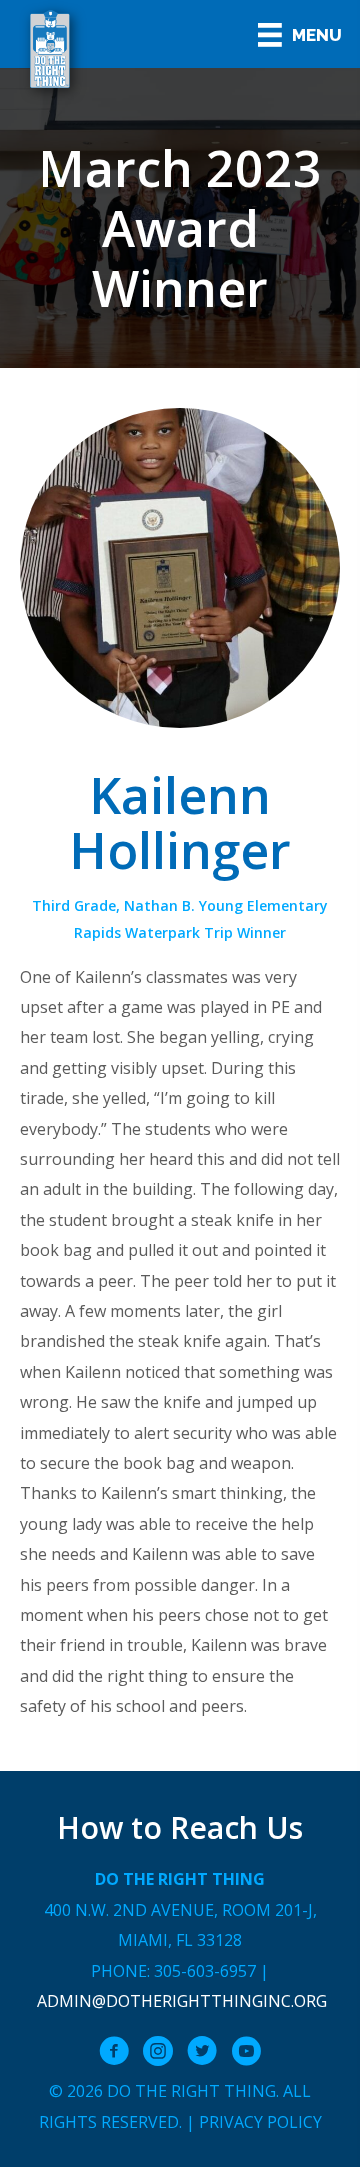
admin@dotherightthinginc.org (182, 2001)
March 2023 (180, 168)
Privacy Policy (260, 2122)
